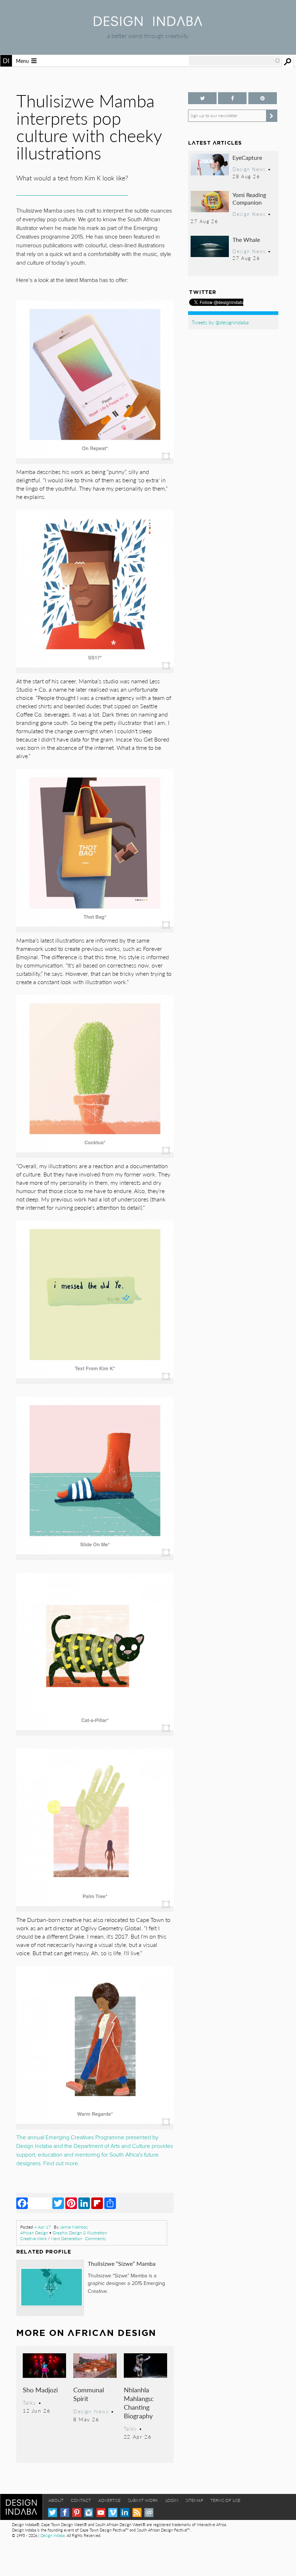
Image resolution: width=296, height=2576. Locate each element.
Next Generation (67, 2238)
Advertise (109, 2500)
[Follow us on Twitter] (202, 98)
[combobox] (235, 61)
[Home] (148, 24)
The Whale (246, 240)
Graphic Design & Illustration (80, 2233)
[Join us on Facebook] (232, 98)
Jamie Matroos (74, 2227)
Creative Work (34, 2238)
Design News (91, 2411)
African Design (34, 2233)
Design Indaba (53, 2535)
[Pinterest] (71, 2203)
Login (172, 2500)
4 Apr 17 (43, 2227)
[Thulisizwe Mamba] (95, 1382)
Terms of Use (225, 2500)
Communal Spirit (89, 2394)
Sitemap (194, 2500)
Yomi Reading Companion (249, 199)
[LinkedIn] (84, 2203)
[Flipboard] (97, 2203)
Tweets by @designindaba (220, 322)
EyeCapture (247, 157)
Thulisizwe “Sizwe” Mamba (122, 2263)
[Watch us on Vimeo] (113, 2513)
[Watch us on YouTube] (101, 2513)
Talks (29, 2402)
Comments (95, 2238)
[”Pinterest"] (263, 98)
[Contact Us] (149, 2513)
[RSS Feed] (137, 2513)
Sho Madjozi (40, 2390)
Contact (81, 2500)
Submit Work (143, 2500)
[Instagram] (89, 2513)
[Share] (110, 2203)
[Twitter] (58, 2203)
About (56, 2500)
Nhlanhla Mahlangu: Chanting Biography (139, 2403)
